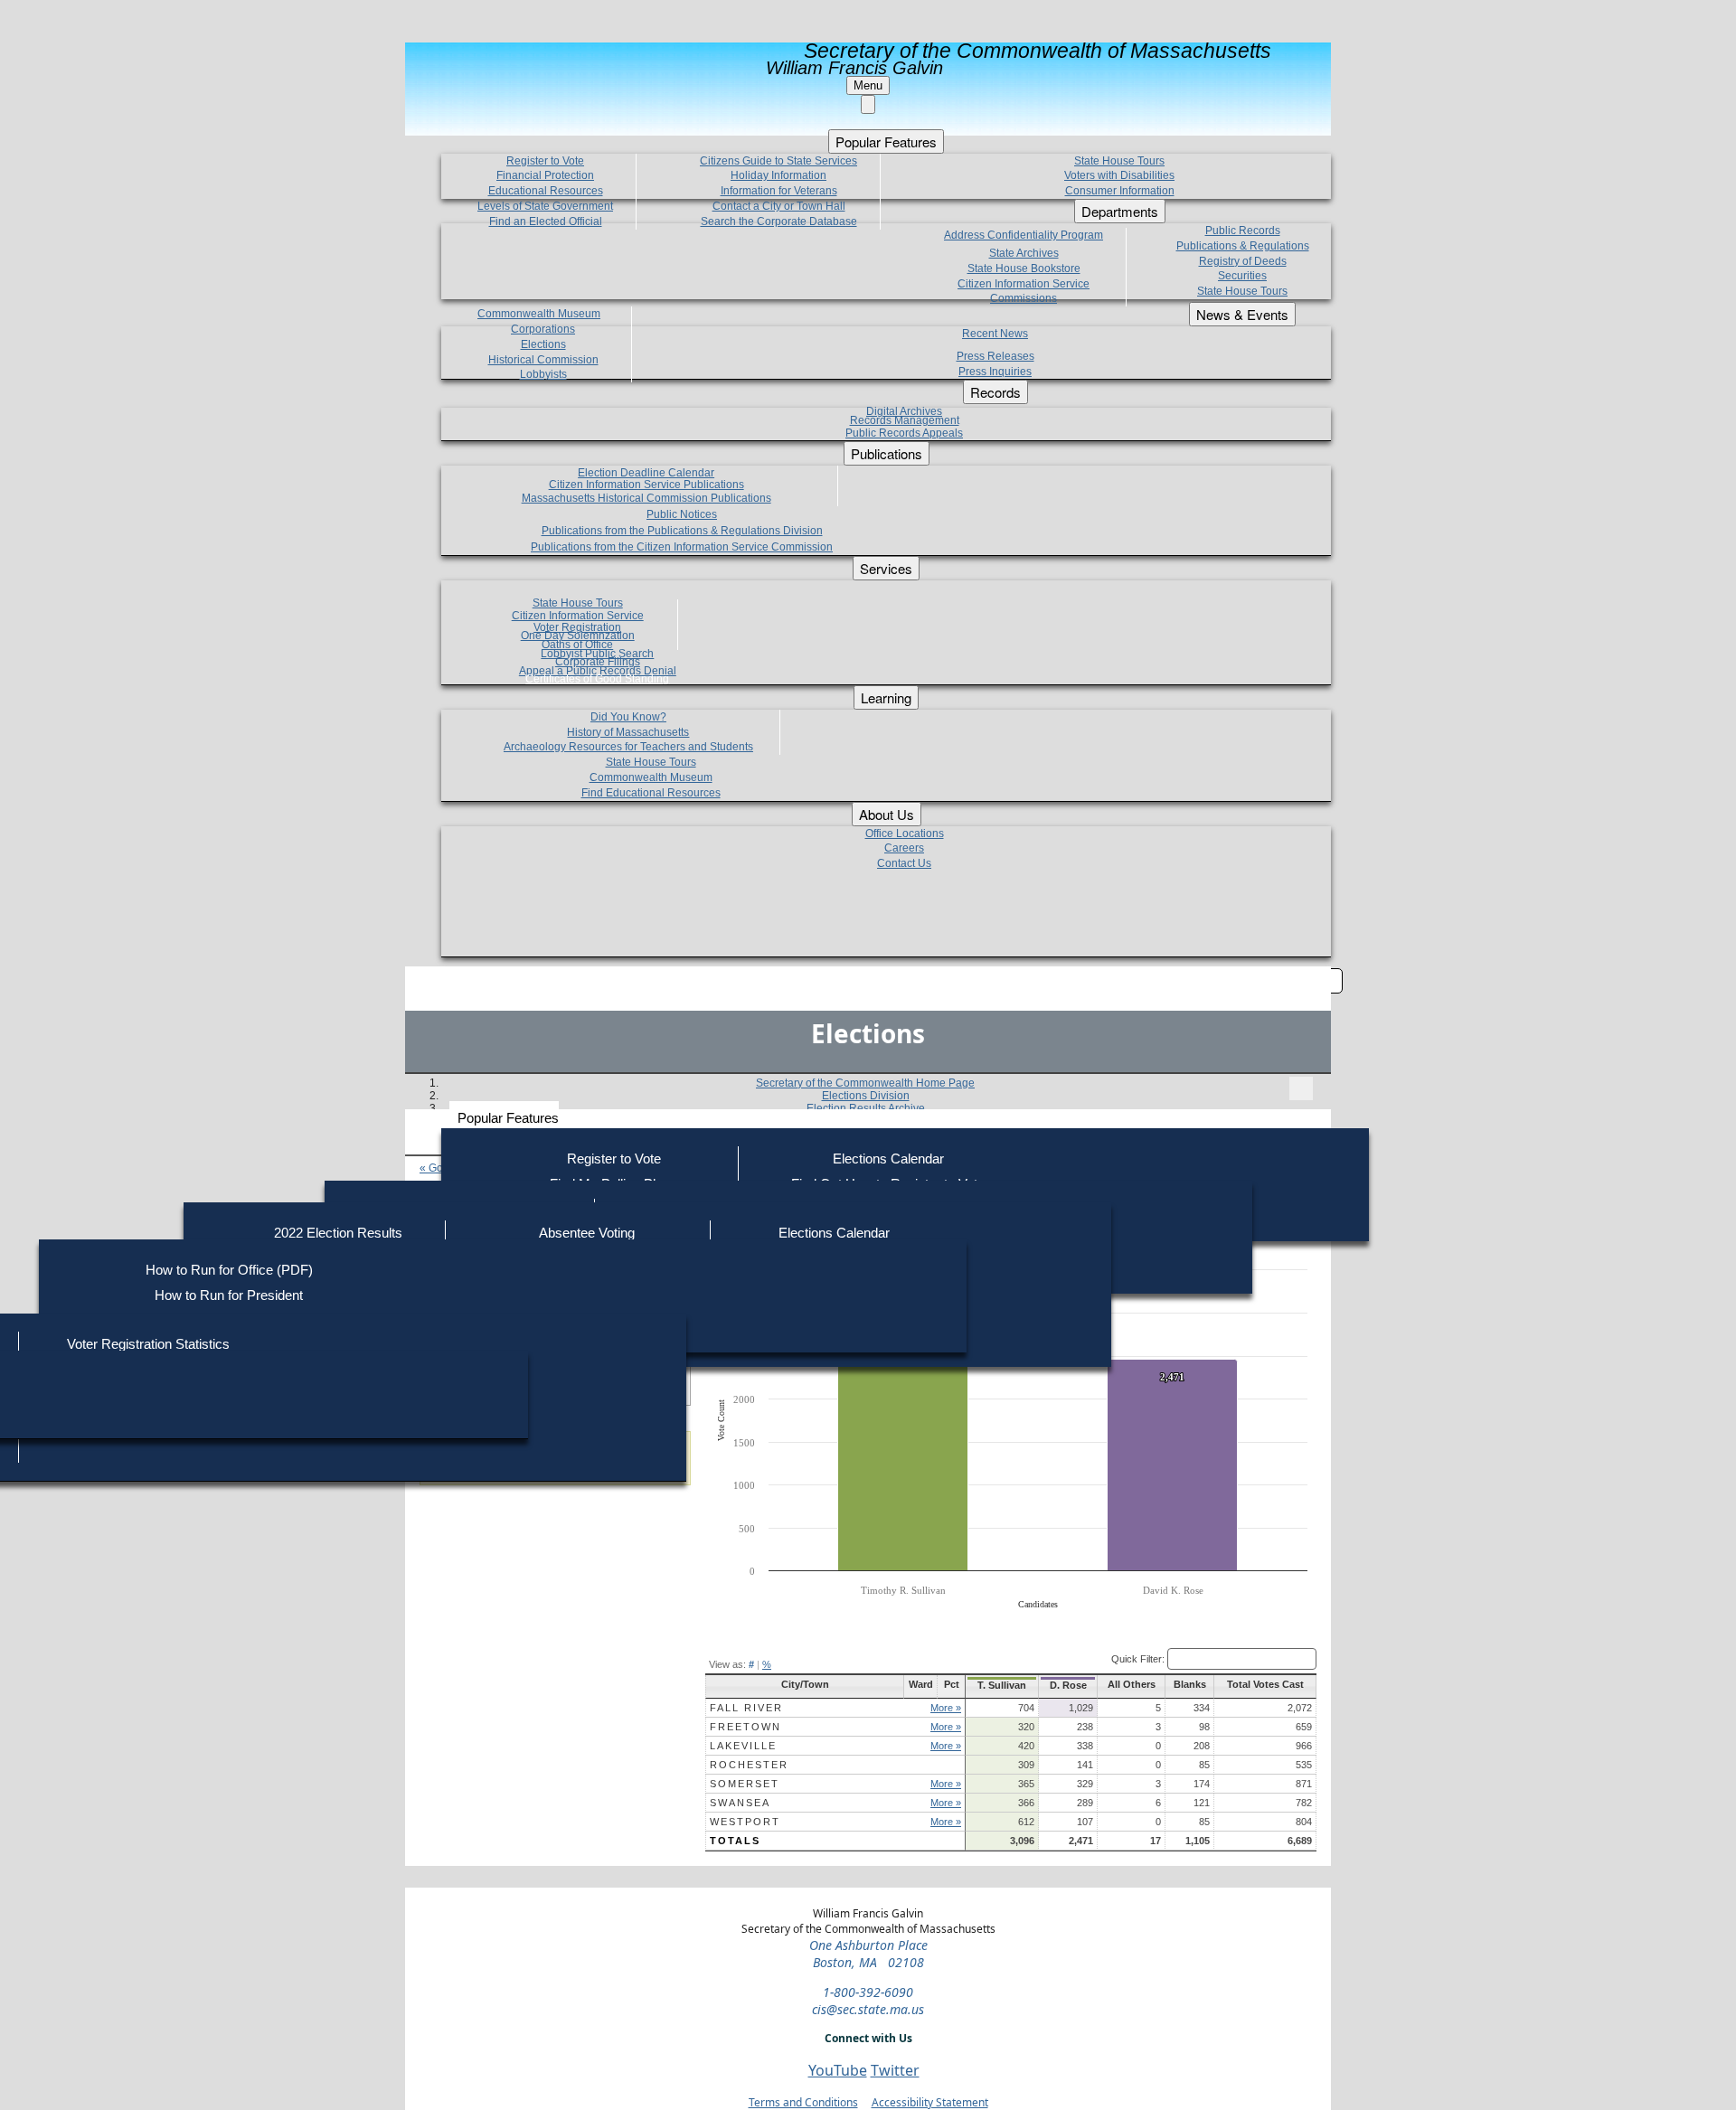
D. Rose (1068, 1685)
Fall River (746, 1708)
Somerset (745, 1784)
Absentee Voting (587, 1233)
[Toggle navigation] (1301, 1088)
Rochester (749, 1765)
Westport (745, 1822)
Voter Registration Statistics (148, 1344)
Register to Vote (614, 1159)
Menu (868, 85)
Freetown (745, 1727)
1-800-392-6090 (868, 1992)
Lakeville (743, 1746)
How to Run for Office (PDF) (229, 1270)
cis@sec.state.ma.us (868, 2009)
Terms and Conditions (803, 2102)
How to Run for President (229, 1295)
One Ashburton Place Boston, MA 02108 (868, 1954)
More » (946, 1708)
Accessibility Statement (930, 2102)
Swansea (740, 1803)
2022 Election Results (338, 1233)
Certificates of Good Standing (597, 679)
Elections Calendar (888, 1159)
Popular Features (508, 1118)
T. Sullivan (1002, 1685)
